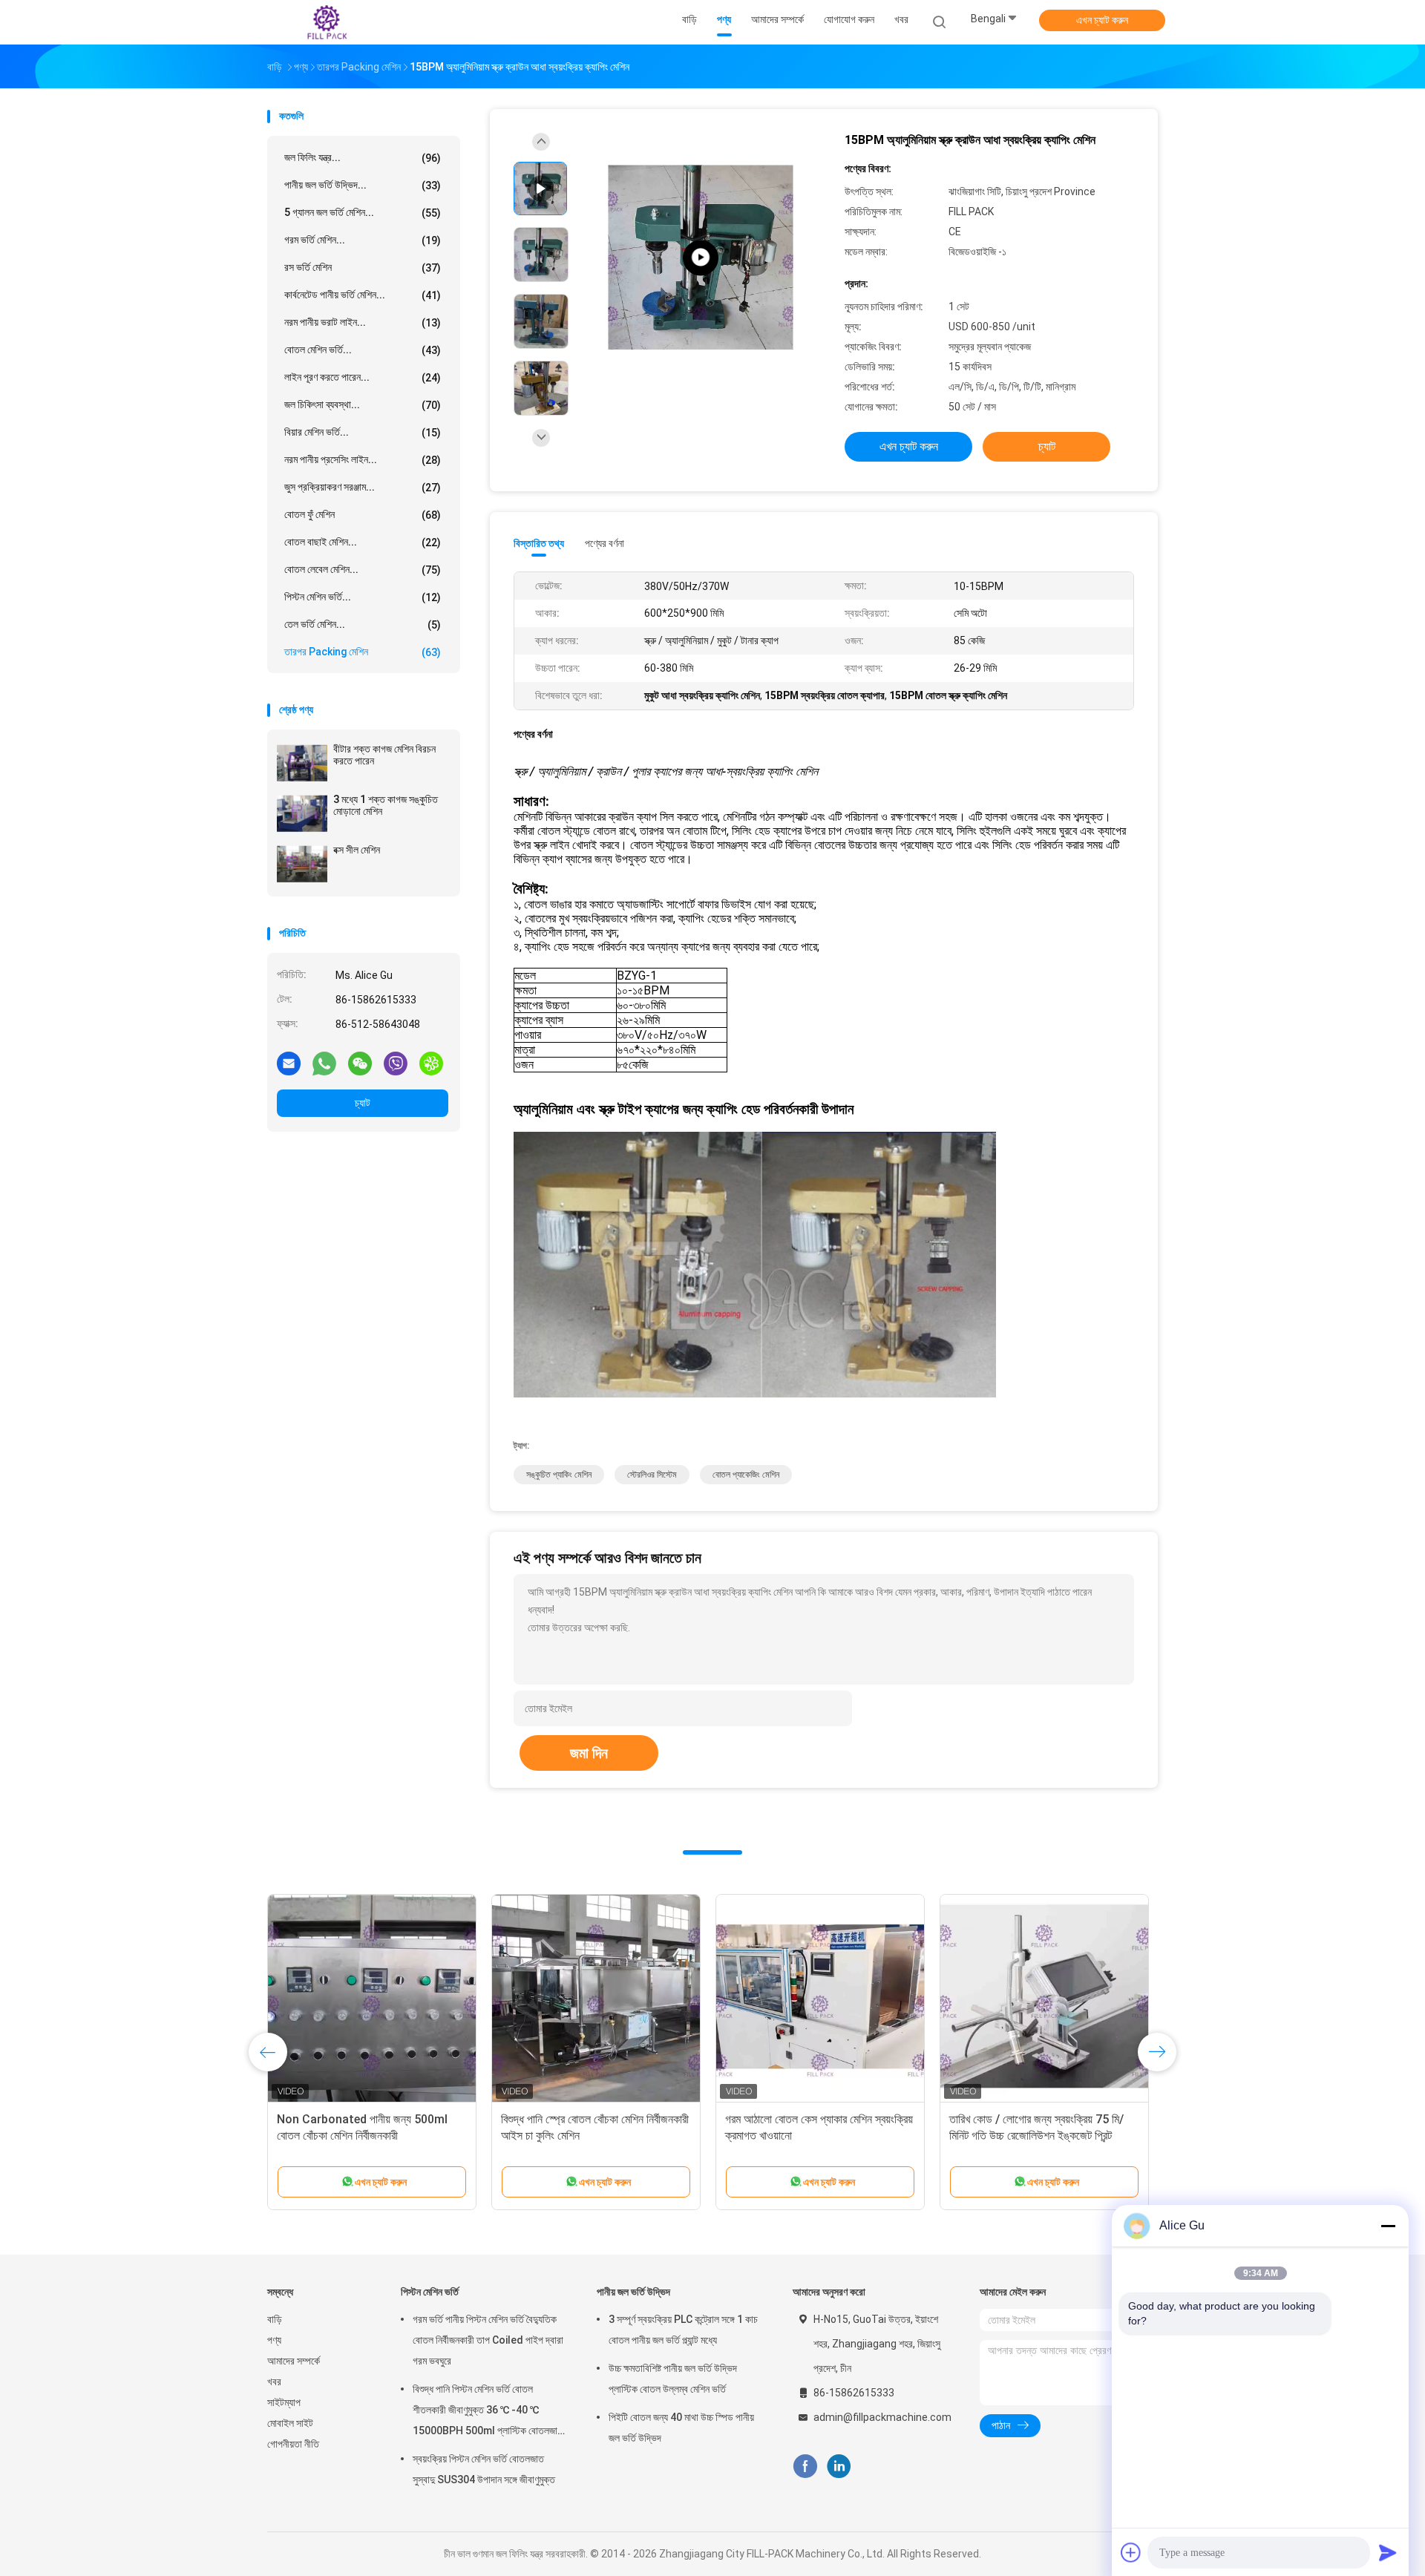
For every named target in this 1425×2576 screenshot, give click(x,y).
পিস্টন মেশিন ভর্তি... (363, 597)
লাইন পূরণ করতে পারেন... (363, 377)
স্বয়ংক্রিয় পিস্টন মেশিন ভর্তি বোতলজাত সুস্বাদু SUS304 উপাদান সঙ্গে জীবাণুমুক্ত (484, 2469)
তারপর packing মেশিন (363, 652)
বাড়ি (275, 2319)
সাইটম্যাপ (284, 2402)
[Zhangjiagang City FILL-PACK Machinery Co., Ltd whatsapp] (324, 1063)
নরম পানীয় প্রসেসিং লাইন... (363, 460)
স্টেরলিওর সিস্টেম (652, 1475)
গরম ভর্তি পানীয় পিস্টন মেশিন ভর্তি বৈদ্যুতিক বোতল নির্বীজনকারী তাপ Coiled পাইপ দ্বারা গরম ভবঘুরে (488, 2340)
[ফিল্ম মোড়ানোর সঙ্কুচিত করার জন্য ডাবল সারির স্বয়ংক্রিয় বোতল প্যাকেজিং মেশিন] (1044, 1999)
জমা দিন (589, 1753)
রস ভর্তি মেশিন (363, 268)
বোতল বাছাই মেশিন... (363, 542)
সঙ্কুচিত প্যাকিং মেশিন (559, 1475)
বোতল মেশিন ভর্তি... (363, 350)
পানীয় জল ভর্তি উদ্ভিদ (633, 2292)
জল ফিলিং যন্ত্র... (363, 158)
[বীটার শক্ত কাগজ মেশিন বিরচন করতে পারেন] (302, 763)
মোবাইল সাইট (290, 2423)
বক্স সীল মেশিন (357, 850)
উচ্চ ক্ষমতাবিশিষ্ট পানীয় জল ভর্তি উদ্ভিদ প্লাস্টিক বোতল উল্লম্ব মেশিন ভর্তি (673, 2379)
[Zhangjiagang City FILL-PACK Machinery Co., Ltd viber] (396, 1063)
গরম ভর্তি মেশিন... (363, 240)
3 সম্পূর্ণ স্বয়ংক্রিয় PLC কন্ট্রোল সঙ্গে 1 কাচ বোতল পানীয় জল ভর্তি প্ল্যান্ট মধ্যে (683, 2330)
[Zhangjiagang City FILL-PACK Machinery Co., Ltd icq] (431, 1063)
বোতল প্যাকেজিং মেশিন (746, 1475)
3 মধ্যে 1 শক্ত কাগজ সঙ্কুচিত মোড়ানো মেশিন (386, 805)
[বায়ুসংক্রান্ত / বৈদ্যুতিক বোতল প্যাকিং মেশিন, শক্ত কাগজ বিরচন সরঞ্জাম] (820, 1999)
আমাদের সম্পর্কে (294, 2361)
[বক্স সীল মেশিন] (302, 864)
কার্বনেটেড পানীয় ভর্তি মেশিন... (363, 295)
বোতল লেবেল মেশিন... (363, 570)
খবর (274, 2382)
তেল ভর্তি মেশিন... (363, 625)
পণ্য (274, 2340)
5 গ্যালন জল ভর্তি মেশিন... (363, 213)
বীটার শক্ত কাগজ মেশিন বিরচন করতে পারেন (384, 755)
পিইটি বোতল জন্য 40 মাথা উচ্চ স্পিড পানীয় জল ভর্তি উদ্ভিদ (681, 2428)
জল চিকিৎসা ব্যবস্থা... (363, 405)
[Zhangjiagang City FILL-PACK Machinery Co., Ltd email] (289, 1063)
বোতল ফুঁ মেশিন (363, 515)
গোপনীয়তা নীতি (293, 2444)
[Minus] (1388, 2226)
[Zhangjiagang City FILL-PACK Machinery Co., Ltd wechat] (360, 1063)
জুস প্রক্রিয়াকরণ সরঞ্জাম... (363, 487)
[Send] (1388, 2552)
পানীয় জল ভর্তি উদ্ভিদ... (363, 185)
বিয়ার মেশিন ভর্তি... (363, 432)
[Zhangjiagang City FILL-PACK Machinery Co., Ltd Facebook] (805, 2467)
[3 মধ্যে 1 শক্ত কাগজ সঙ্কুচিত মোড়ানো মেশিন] (302, 813)
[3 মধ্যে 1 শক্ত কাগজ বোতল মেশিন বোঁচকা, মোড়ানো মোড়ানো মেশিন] (596, 1999)
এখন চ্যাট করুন (1102, 20)
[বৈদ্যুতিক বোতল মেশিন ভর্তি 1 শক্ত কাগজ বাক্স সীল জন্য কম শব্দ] (372, 1999)
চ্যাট (363, 1103)
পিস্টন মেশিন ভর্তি (430, 2292)
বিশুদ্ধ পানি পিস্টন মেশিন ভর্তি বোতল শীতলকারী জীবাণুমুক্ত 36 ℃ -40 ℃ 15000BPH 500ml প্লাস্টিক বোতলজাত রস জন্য (488, 2412)
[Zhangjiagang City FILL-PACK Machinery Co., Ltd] (325, 22)
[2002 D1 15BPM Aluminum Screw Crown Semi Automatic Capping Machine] (701, 258)
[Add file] (1131, 2552)
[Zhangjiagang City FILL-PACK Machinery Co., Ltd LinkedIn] (839, 2467)
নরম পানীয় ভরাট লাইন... (363, 322)
